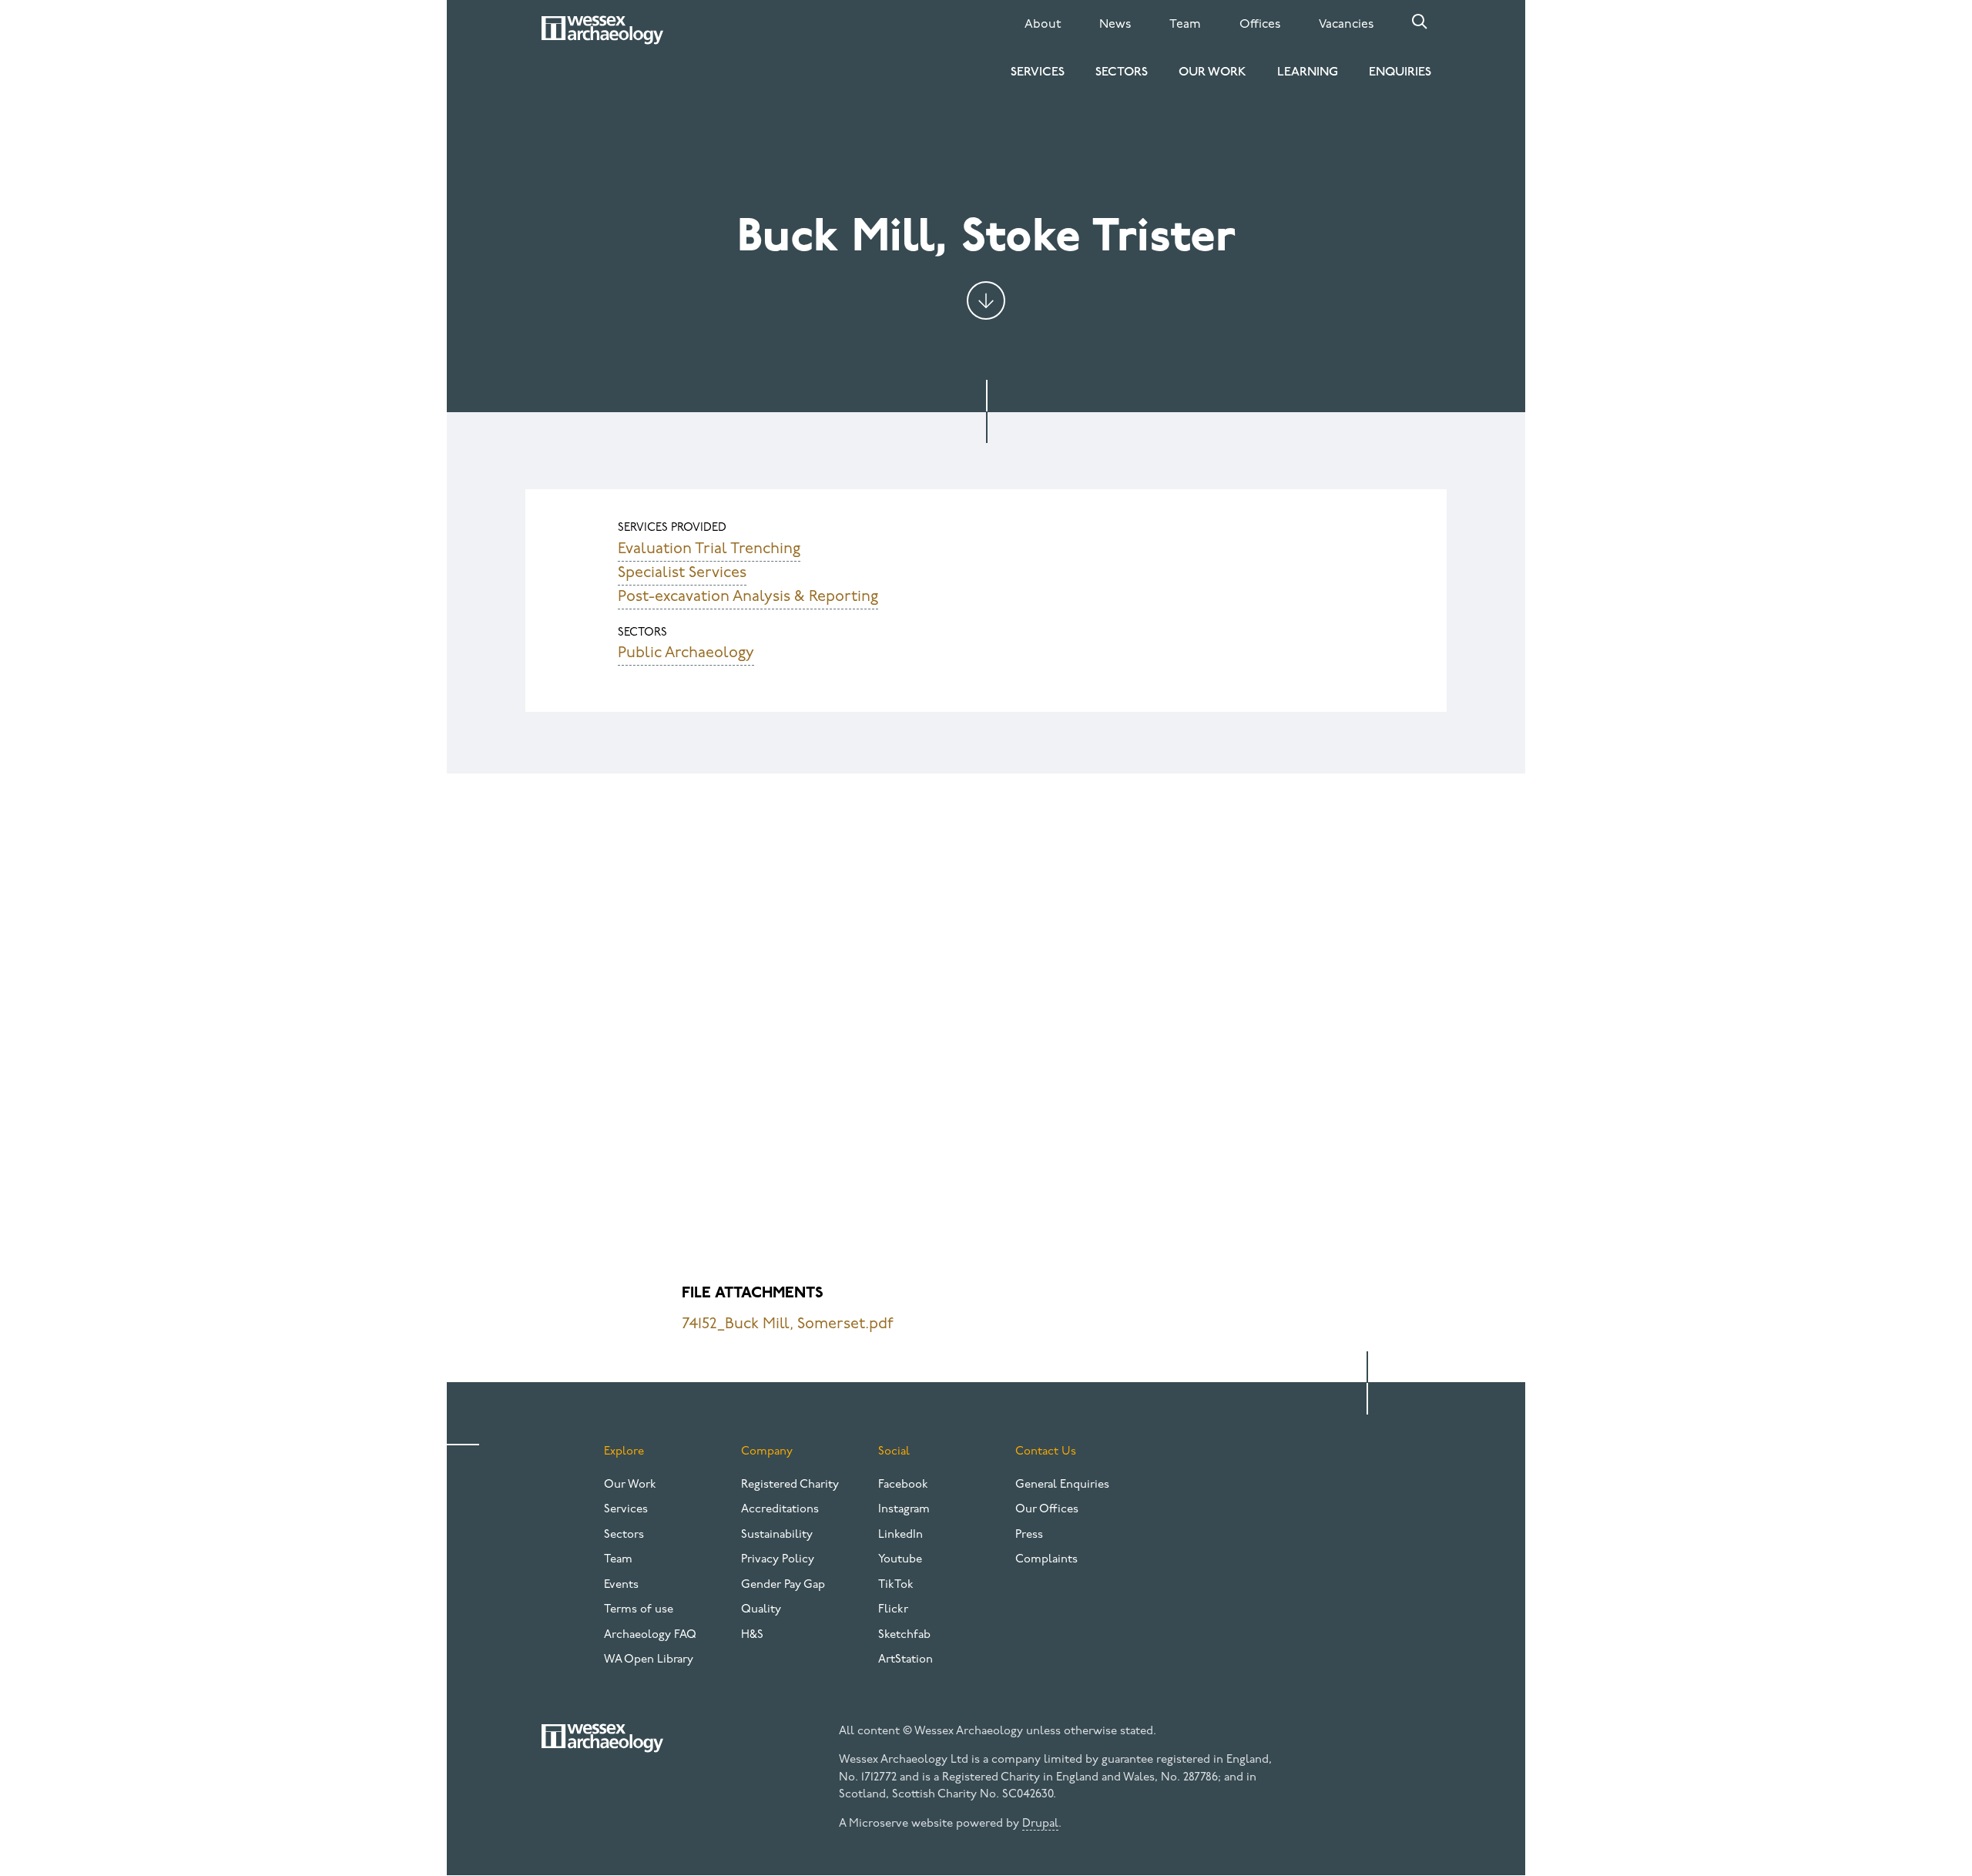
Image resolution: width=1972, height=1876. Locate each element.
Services (1038, 72)
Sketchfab (904, 1635)
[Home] (602, 30)
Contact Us (1046, 1452)
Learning (1308, 72)
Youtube (900, 1560)
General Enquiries (1062, 1485)
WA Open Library (649, 1660)
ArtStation (906, 1660)
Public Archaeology (686, 653)
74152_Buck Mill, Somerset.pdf (788, 1324)
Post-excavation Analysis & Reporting (748, 597)
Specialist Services (682, 573)
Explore (624, 1452)
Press (1029, 1535)
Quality (761, 1610)
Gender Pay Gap (783, 1585)
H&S (752, 1635)
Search (1420, 22)
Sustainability (777, 1535)
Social (894, 1452)
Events (621, 1585)
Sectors (1122, 72)
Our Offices (1047, 1510)
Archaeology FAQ (650, 1635)
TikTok (896, 1585)
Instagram (904, 1510)
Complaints (1046, 1560)
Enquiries (1400, 72)
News (1115, 25)
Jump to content (986, 300)
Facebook (903, 1485)
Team (1185, 25)
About (1043, 25)
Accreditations (780, 1510)
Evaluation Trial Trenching (709, 549)
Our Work (1212, 72)
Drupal (1040, 1824)
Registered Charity (790, 1485)
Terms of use (639, 1610)
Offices (1260, 25)
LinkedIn (900, 1535)
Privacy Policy (778, 1560)
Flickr (893, 1610)
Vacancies (1346, 25)
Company (767, 1452)
